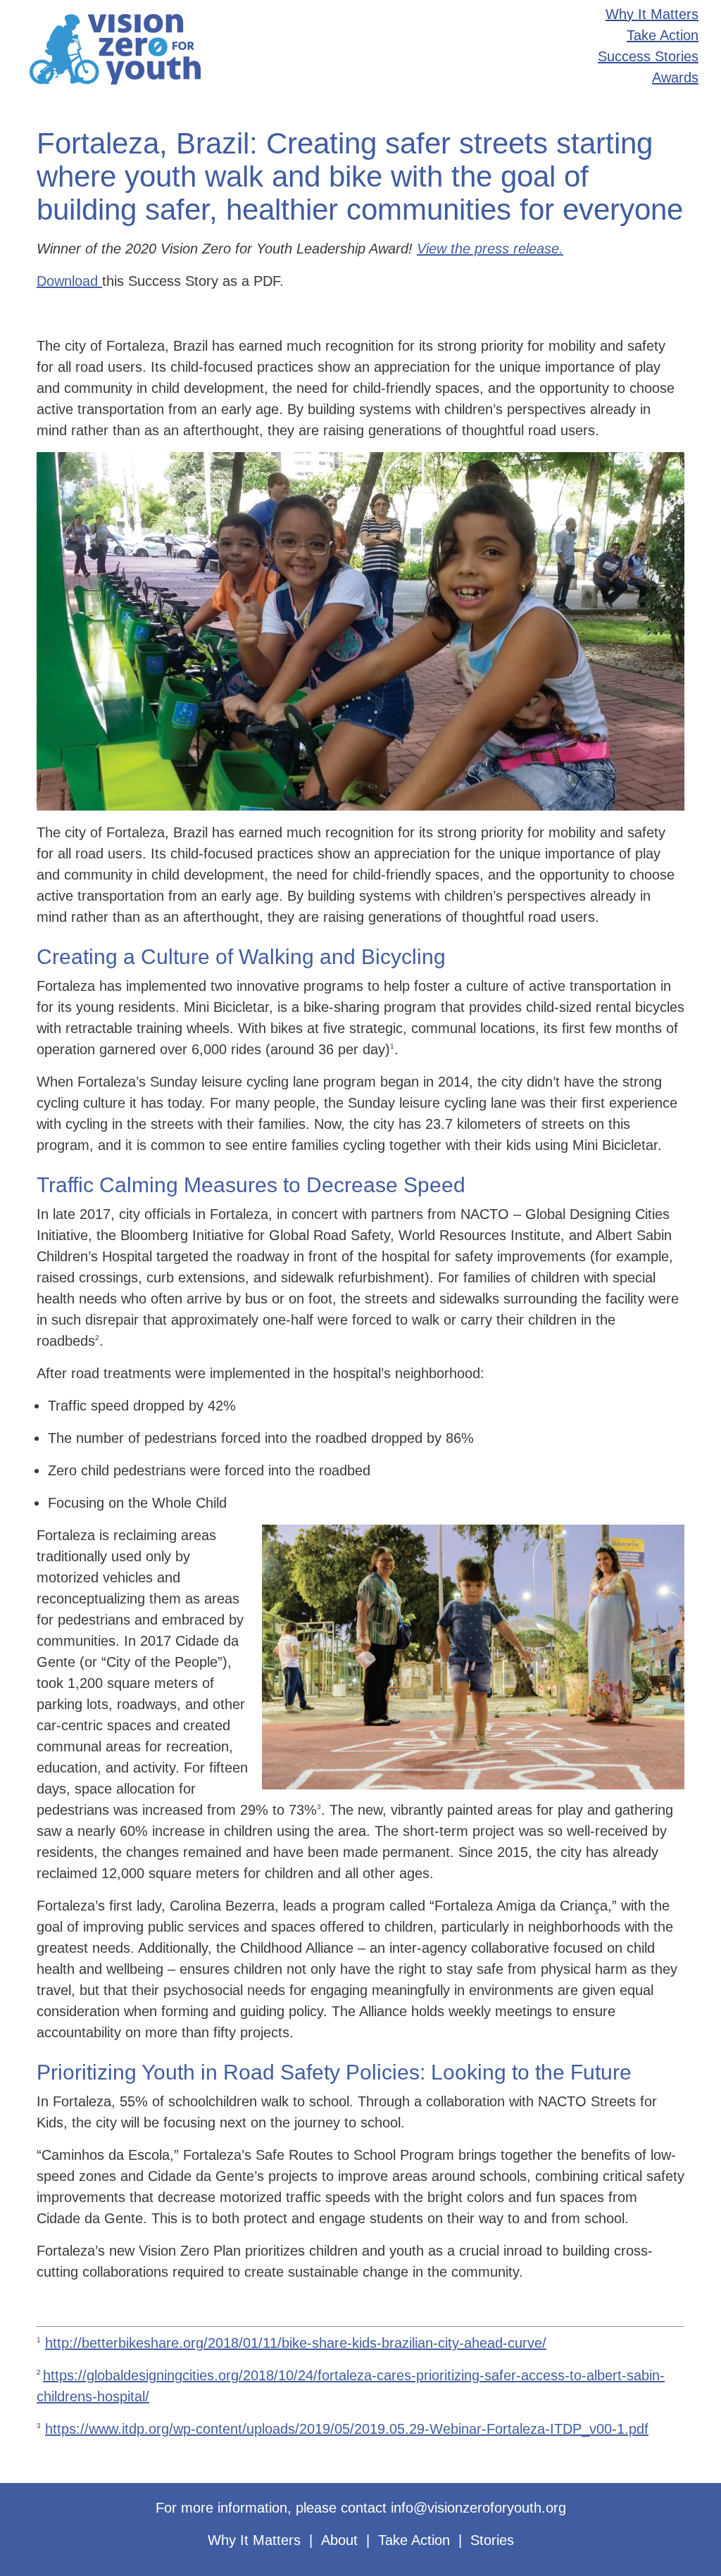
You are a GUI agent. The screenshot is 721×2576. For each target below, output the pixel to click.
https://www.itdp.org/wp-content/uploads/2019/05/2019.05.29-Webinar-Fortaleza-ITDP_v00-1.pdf (347, 2429)
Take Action (663, 35)
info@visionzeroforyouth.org (478, 2508)
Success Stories (648, 56)
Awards (675, 77)
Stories (492, 2540)
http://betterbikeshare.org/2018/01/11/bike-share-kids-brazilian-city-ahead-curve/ (296, 2343)
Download (69, 281)
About (339, 2540)
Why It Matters (652, 14)
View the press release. (490, 249)
